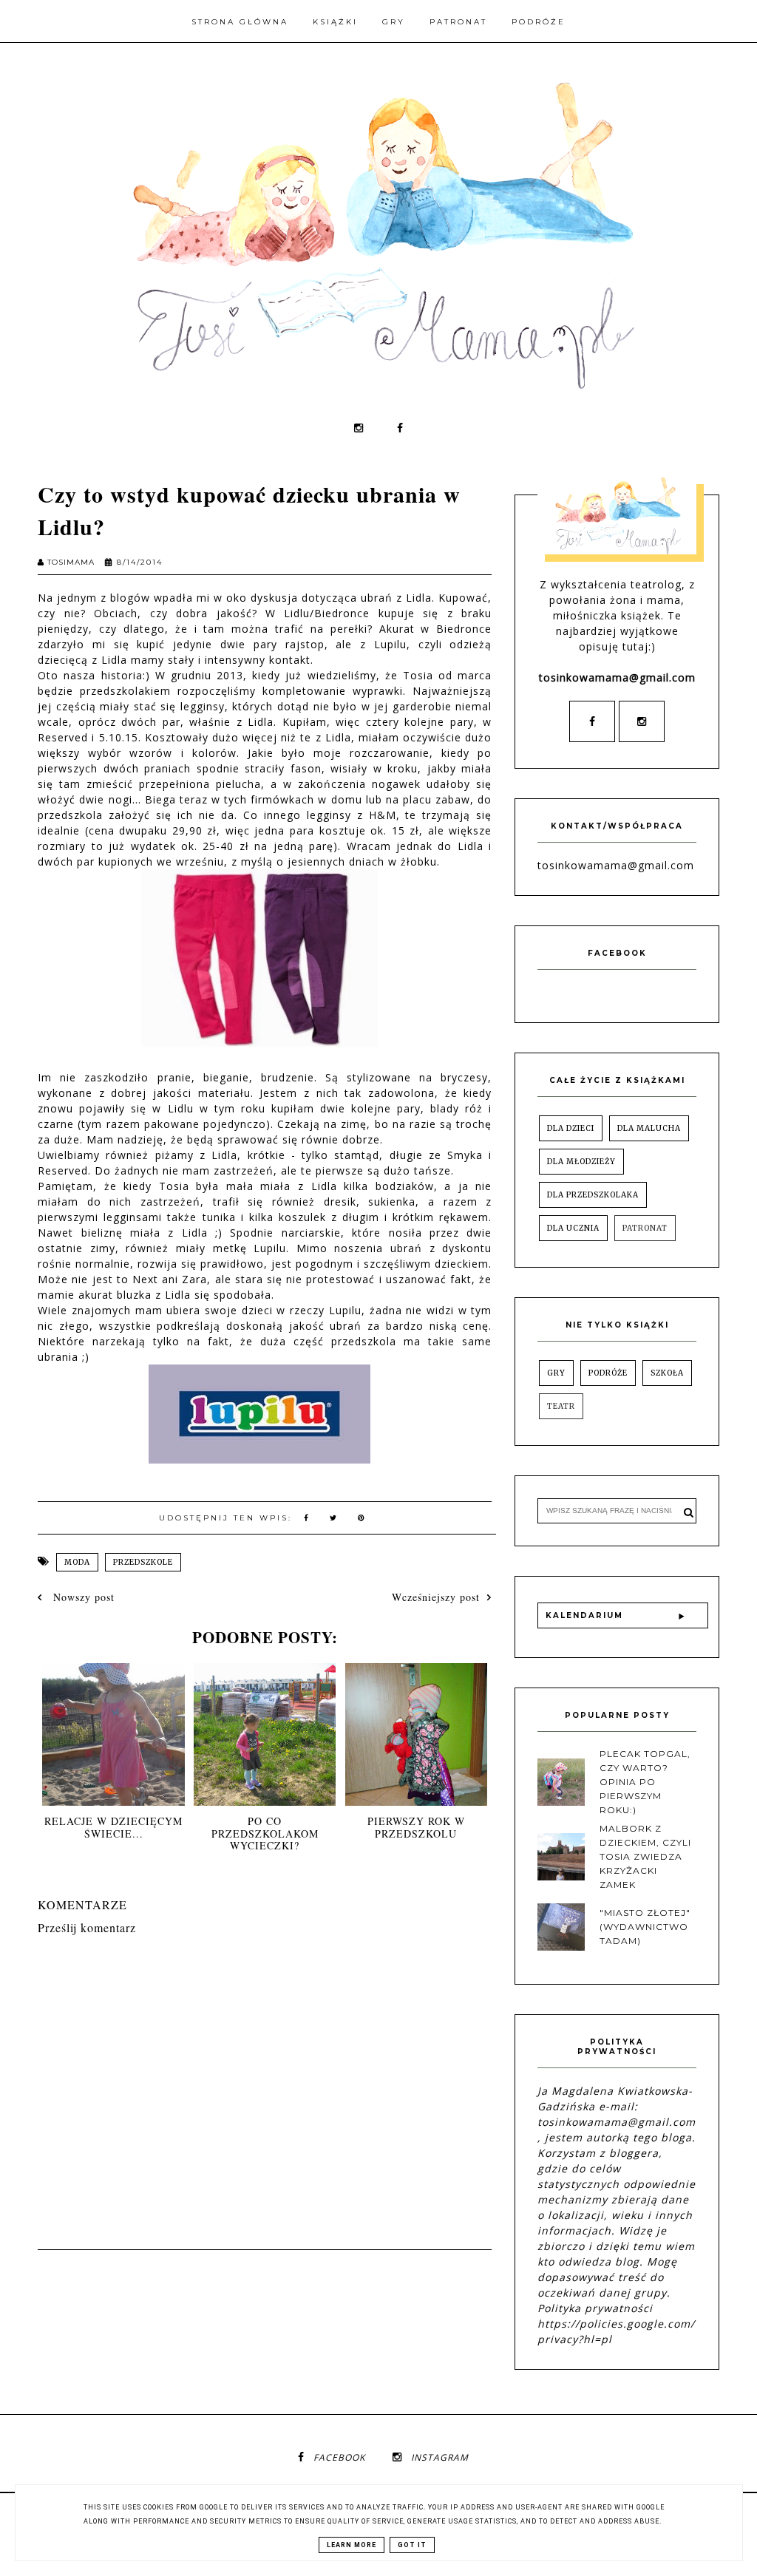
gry (556, 1373)
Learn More (352, 2545)
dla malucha (649, 1128)
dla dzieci (571, 1128)
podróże (608, 1373)
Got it (412, 2545)
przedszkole (143, 1562)
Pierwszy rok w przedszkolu (416, 1827)
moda (77, 1562)
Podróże (539, 22)
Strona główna (240, 22)
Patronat (458, 22)
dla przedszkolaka (593, 1195)
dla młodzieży (581, 1162)
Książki (335, 22)
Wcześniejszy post (436, 1597)
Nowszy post (82, 1597)
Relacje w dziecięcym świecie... (113, 1827)
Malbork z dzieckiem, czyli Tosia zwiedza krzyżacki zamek (645, 1857)
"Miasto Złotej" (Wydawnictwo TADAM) (645, 1927)
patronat (645, 1228)
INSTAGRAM (440, 2457)
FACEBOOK (339, 2457)
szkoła (667, 1373)
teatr (561, 1406)
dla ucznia (573, 1228)
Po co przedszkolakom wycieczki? (265, 1834)
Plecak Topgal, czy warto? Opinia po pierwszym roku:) (645, 1782)
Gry (394, 22)
